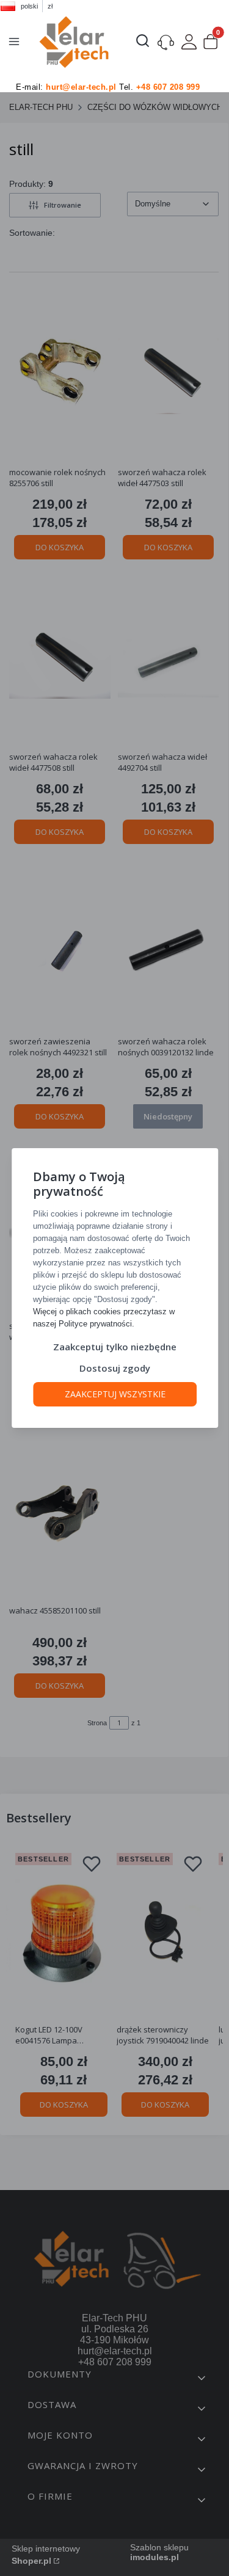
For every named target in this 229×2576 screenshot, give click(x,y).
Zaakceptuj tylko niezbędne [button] (115, 1347)
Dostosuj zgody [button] (115, 1368)
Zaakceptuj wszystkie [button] (114, 1394)
